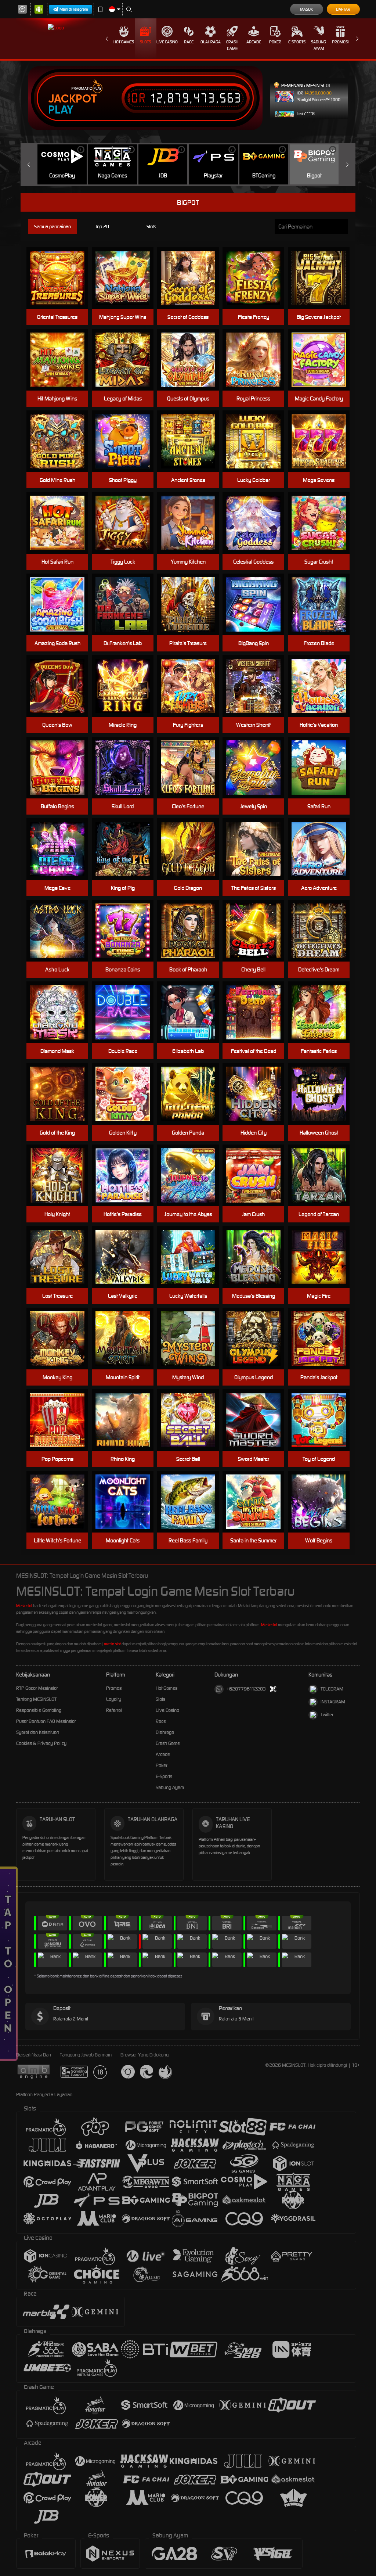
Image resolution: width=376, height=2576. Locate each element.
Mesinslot (24, 1606)
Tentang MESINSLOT (36, 1699)
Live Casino (167, 42)
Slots (145, 42)
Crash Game (232, 45)
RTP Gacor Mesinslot (37, 1688)
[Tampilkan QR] (273, 1689)
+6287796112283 (246, 1689)
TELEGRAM (332, 1689)
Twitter (327, 1715)
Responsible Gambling (39, 1710)
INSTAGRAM (333, 1702)
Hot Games (124, 42)
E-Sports (297, 42)
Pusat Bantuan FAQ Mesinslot (46, 1721)
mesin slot (112, 1644)
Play (61, 110)
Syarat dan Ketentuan (38, 1732)
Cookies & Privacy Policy (41, 1743)
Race (189, 42)
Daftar (343, 9)
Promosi (340, 42)
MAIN (127, 441)
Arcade (254, 42)
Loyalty (114, 1699)
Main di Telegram (74, 9)
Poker (275, 42)
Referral (114, 1710)
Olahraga (211, 42)
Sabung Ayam (319, 45)
